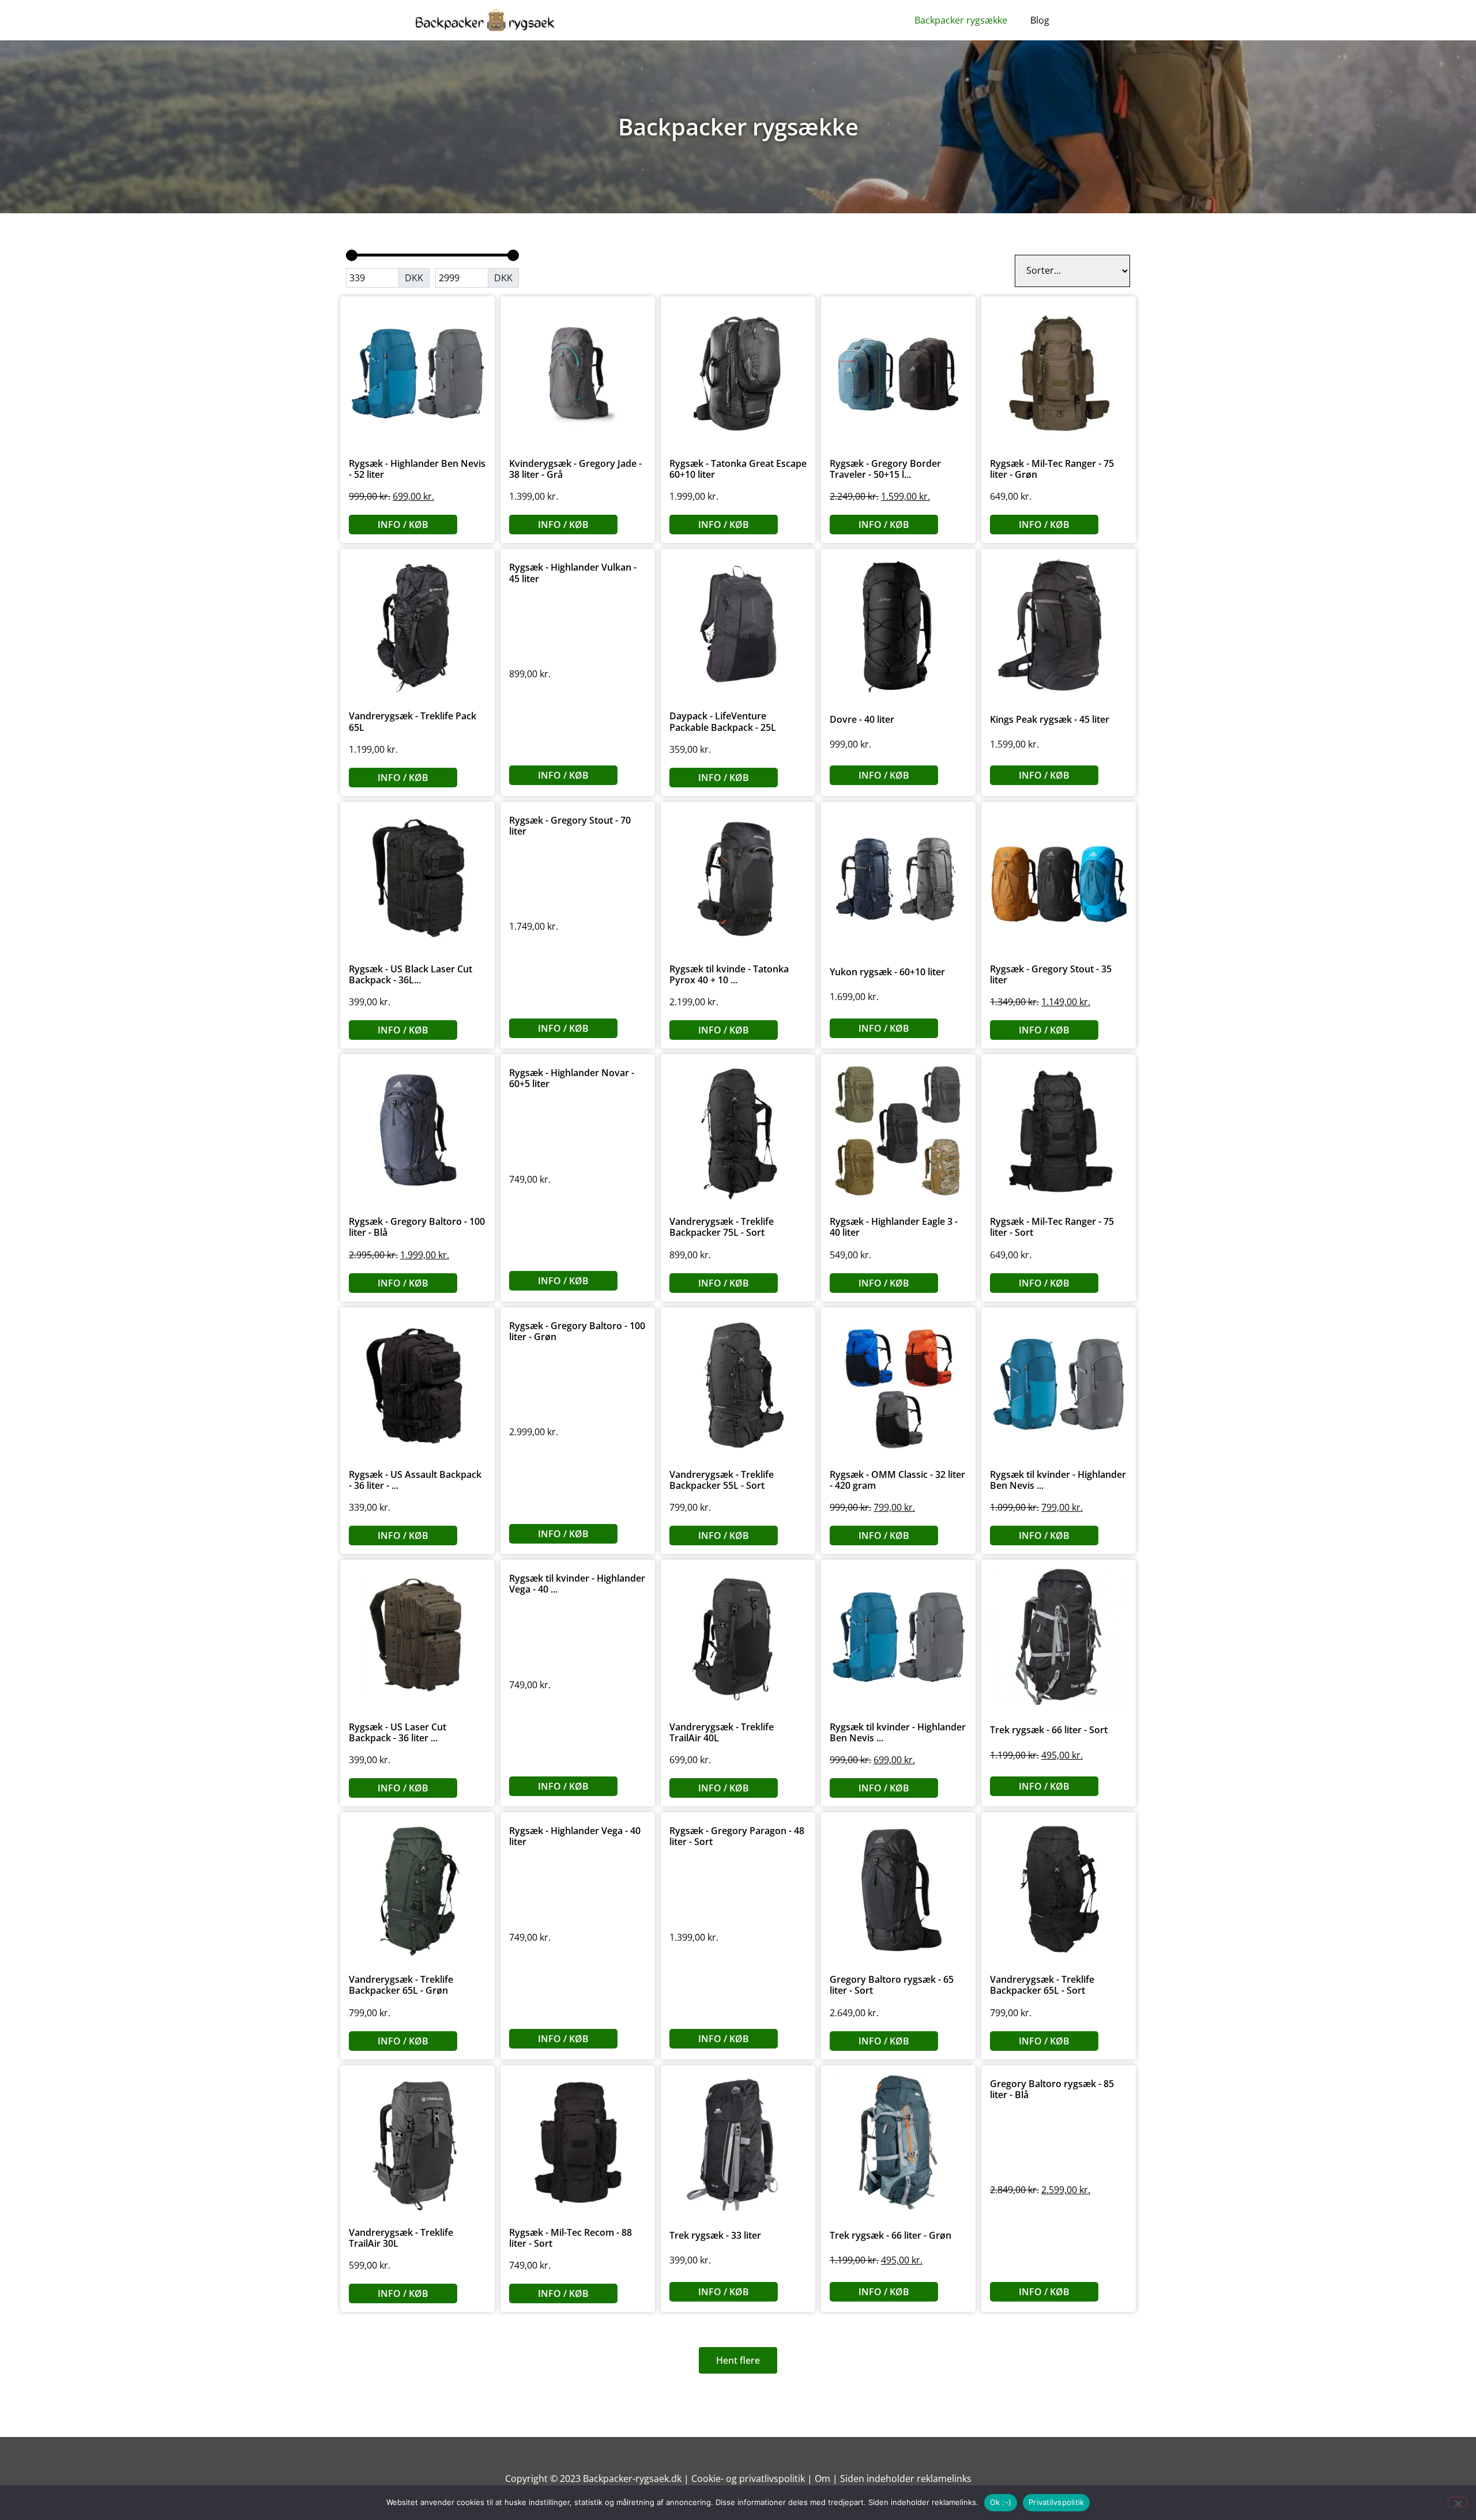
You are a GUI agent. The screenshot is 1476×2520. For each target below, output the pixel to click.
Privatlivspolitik (1056, 2502)
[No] (1458, 2502)
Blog (1040, 20)
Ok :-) (1001, 2502)
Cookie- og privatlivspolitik (748, 2478)
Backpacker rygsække (961, 20)
